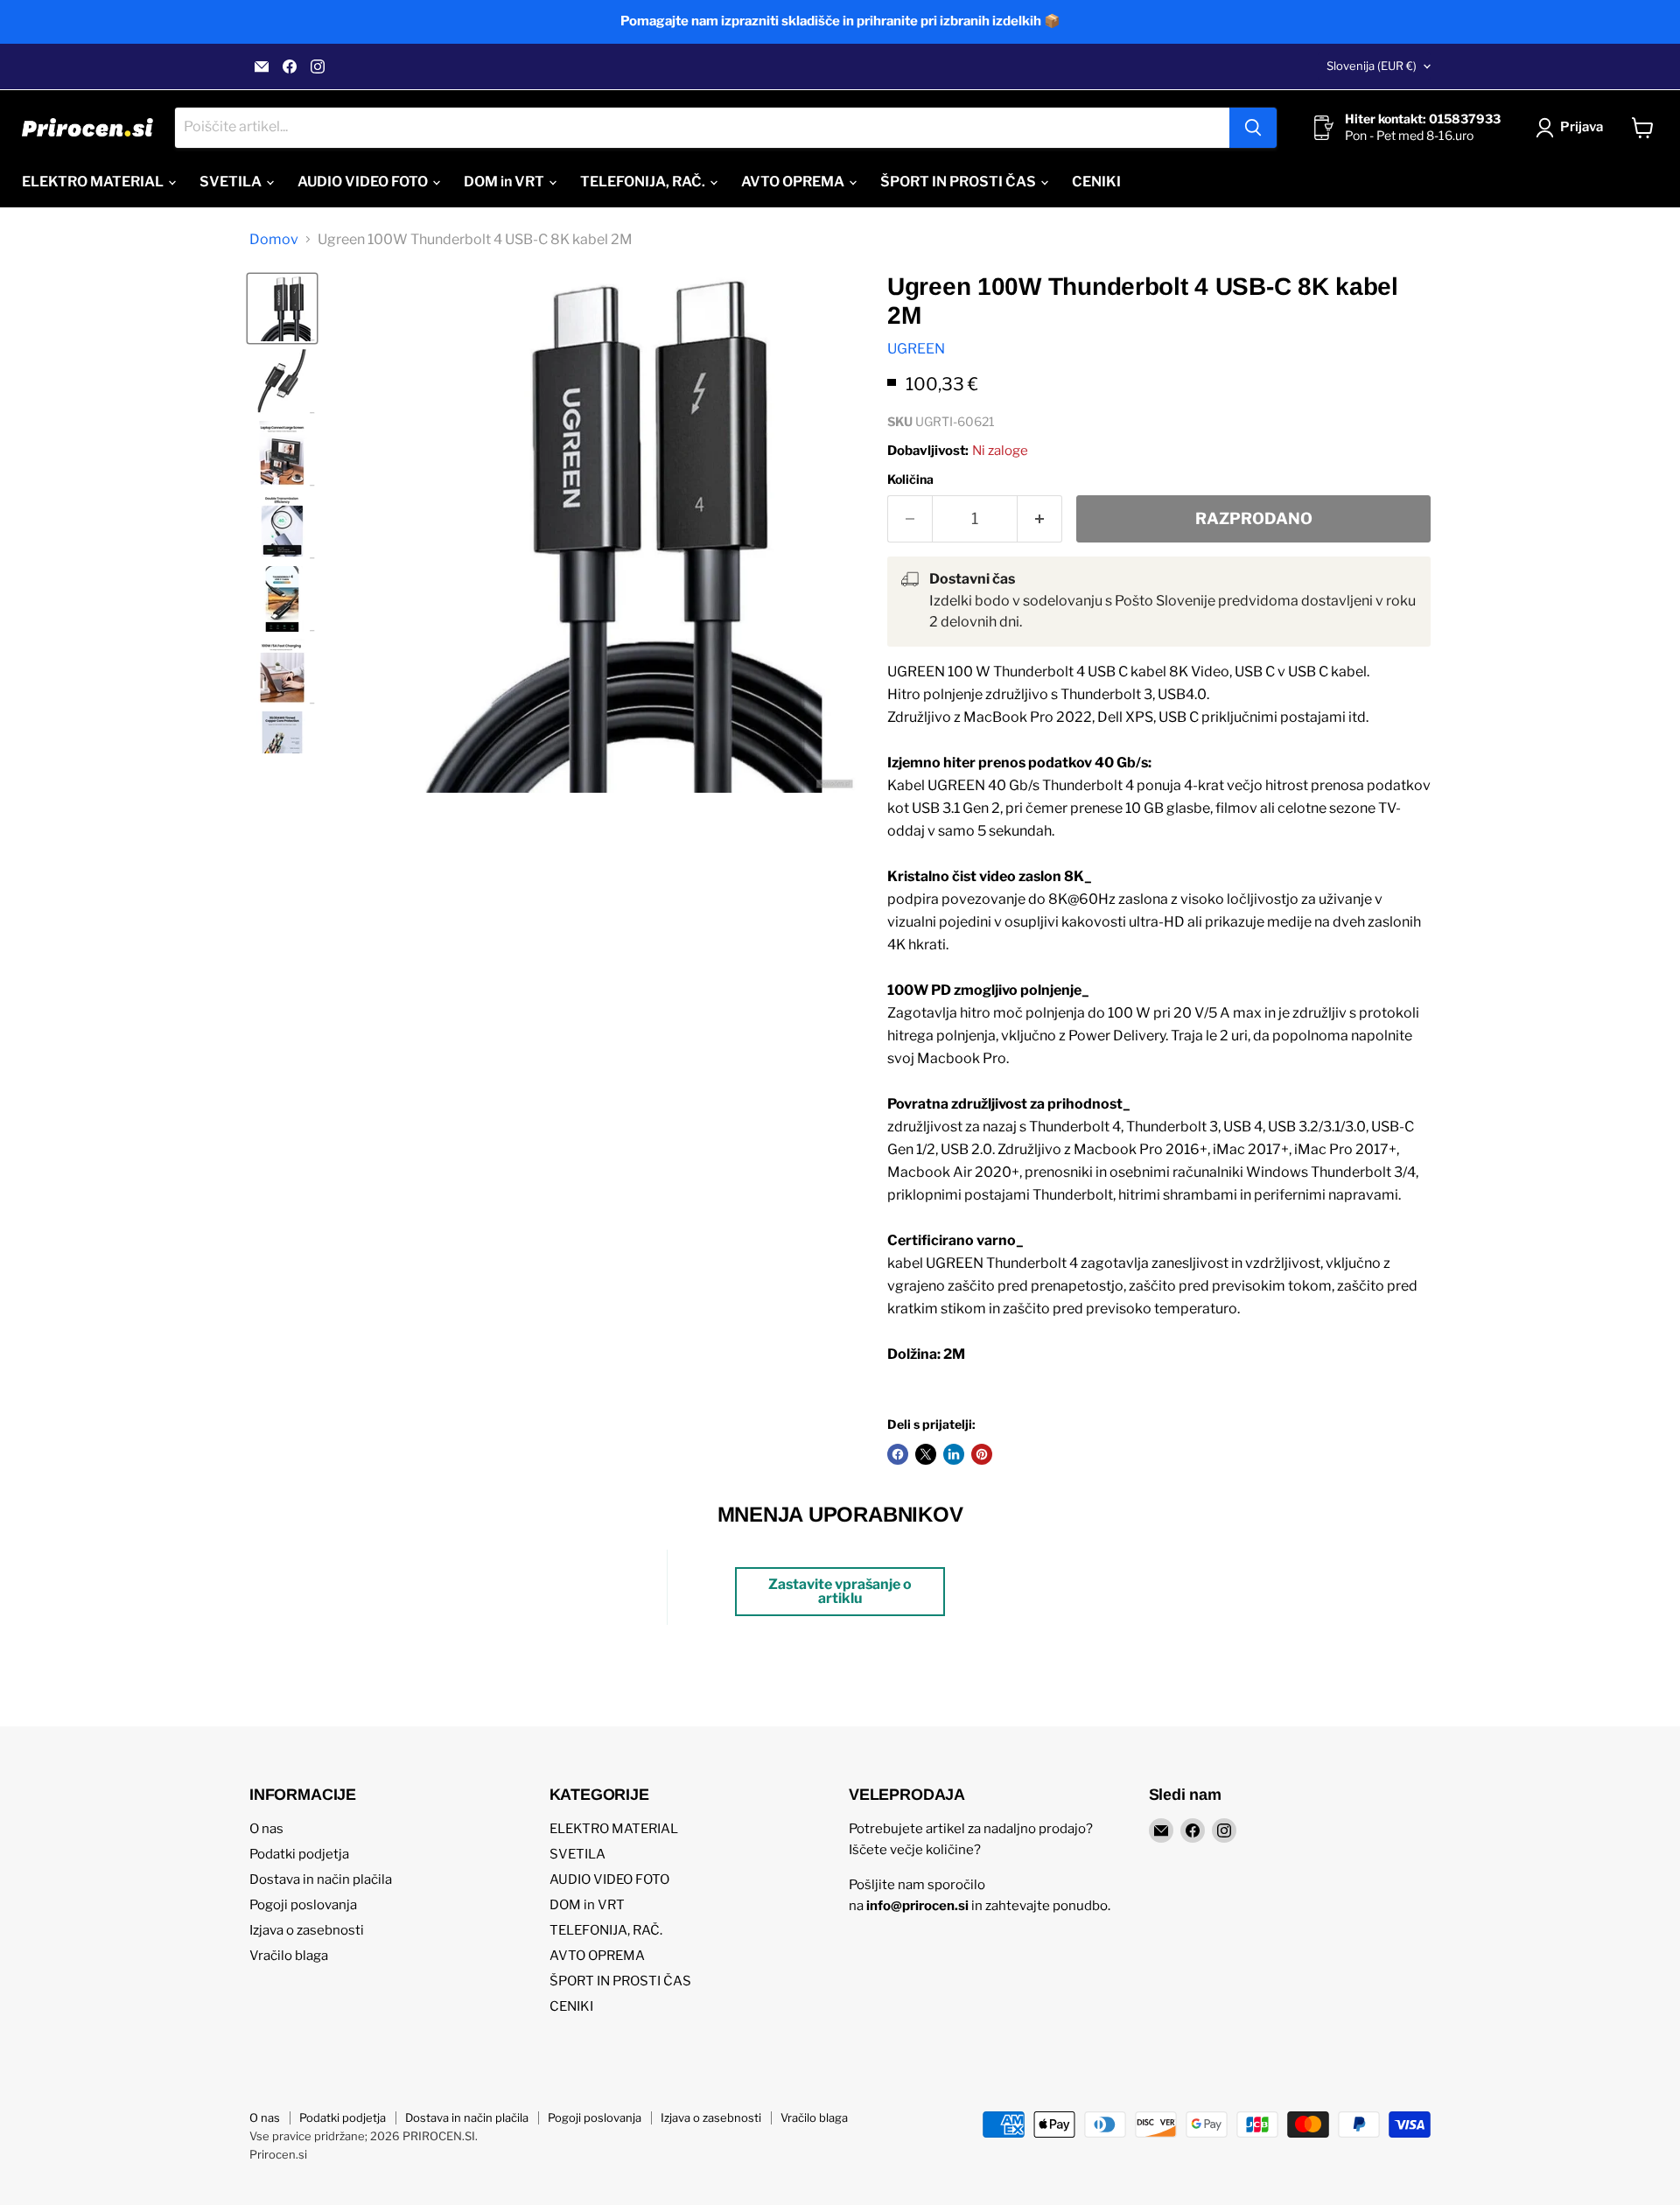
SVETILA (232, 182)
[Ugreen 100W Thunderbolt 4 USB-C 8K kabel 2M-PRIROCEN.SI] (282, 308)
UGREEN (916, 349)
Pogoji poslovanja (303, 1905)
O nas (266, 1829)
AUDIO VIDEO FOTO (364, 182)
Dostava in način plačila (321, 1879)
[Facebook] (290, 66)
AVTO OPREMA (794, 182)
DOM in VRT (505, 182)
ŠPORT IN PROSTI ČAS (959, 182)
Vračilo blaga (289, 1956)
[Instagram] (318, 66)
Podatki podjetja (299, 1854)
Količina (910, 479)
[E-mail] (262, 66)
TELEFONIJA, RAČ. (644, 182)
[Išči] (1253, 128)
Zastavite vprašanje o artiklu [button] (840, 1591)
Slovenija (1372, 66)
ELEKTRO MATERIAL (94, 182)
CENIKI (1096, 182)
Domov (274, 240)
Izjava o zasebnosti (307, 1930)
